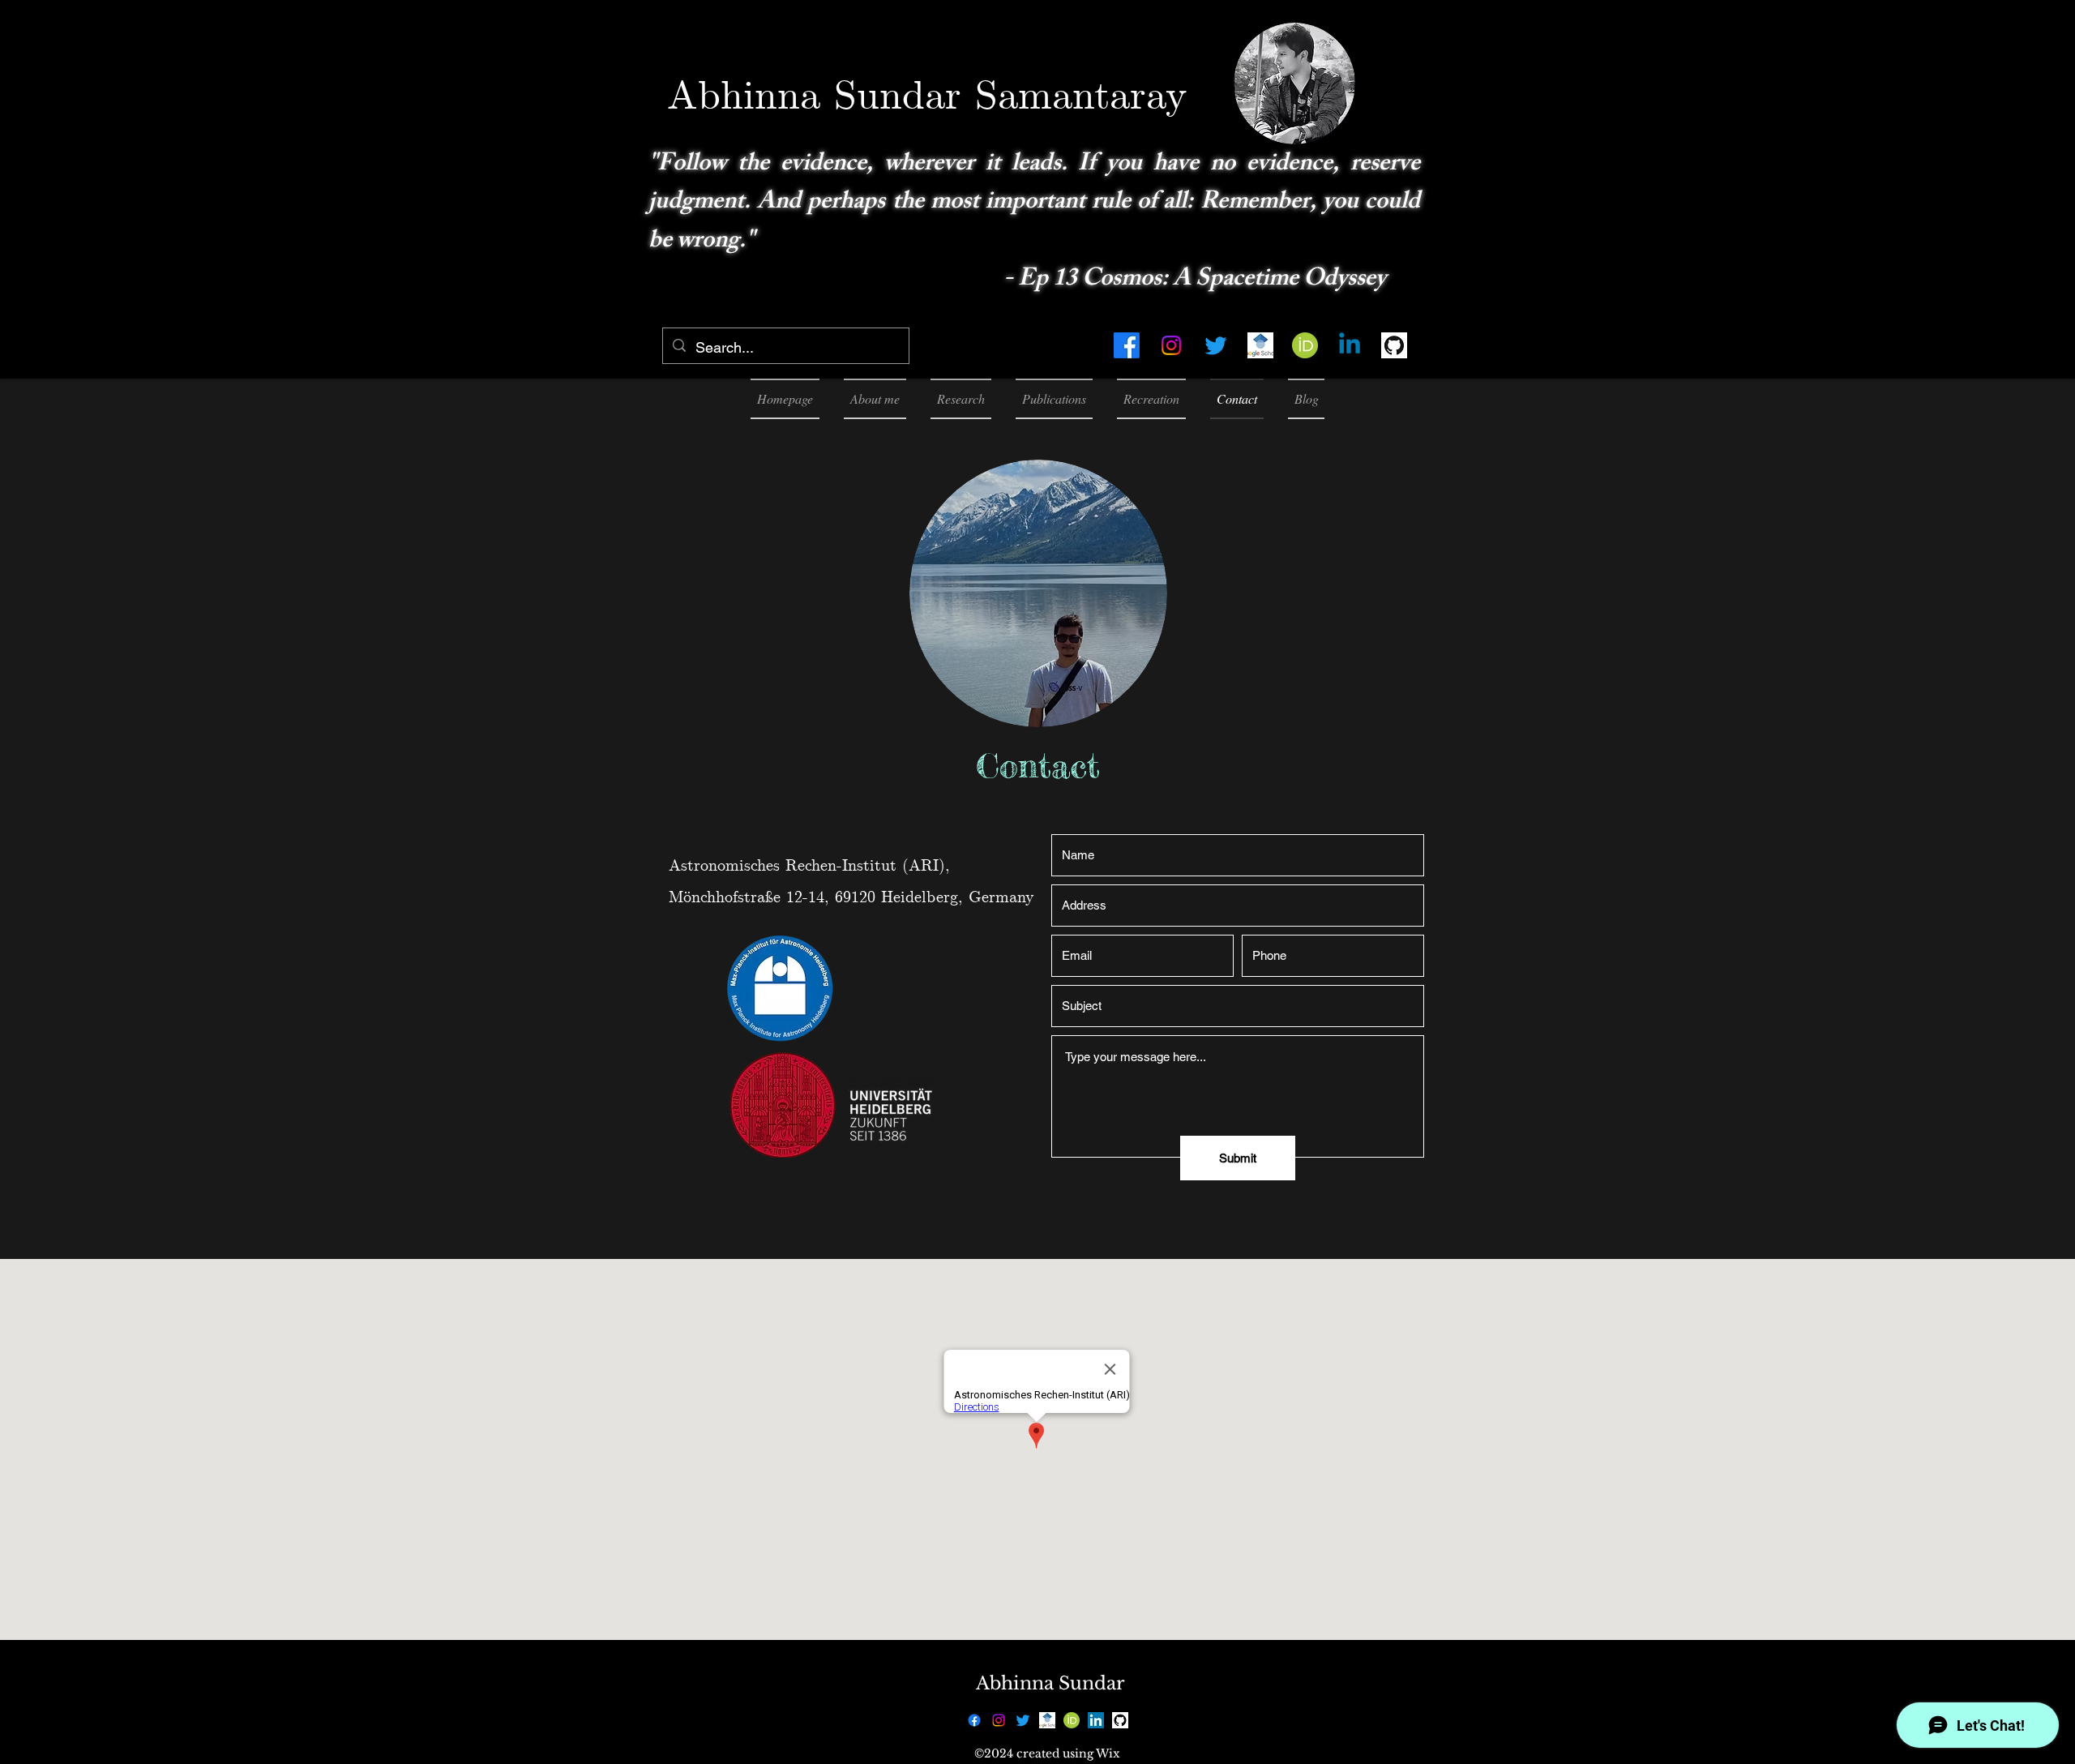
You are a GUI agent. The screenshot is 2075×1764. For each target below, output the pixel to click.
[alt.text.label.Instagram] (1171, 345)
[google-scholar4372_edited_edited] (1260, 345)
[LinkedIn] (1096, 1720)
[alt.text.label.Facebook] (1127, 345)
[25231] (1394, 345)
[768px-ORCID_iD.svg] (1305, 345)
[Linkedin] (1350, 345)
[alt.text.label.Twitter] (1216, 345)
